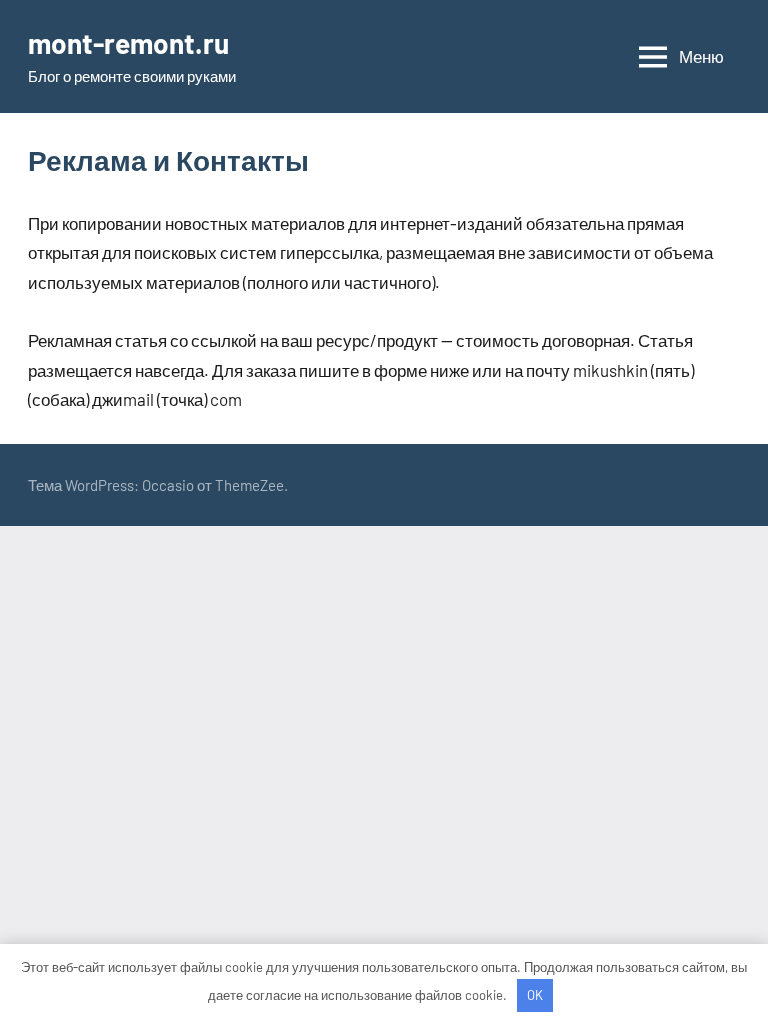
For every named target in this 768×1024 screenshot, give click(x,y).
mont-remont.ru (128, 43)
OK (535, 995)
